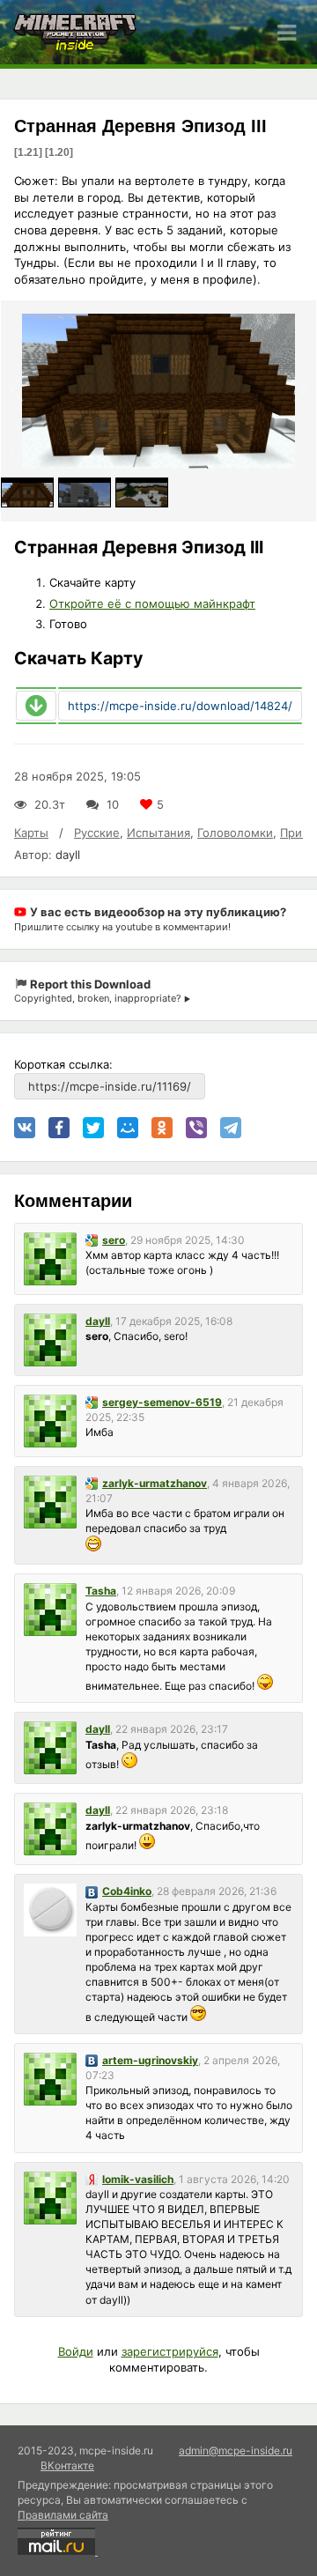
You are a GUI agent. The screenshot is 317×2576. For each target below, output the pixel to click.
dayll (68, 855)
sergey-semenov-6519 (162, 1402)
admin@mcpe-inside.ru (236, 2450)
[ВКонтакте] (25, 1128)
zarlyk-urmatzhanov (155, 1483)
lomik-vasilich (138, 2179)
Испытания (158, 833)
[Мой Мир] (128, 1128)
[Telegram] (231, 1128)
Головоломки (235, 833)
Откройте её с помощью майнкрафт (152, 603)
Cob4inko (127, 1891)
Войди (76, 2351)
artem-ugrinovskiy (150, 2060)
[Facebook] (59, 1128)
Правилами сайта (63, 2515)
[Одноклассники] (162, 1128)
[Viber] (196, 1128)
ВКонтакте (67, 2465)
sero (114, 1240)
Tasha (101, 1591)
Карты (31, 833)
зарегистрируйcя (170, 2351)
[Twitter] (93, 1128)
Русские (97, 833)
